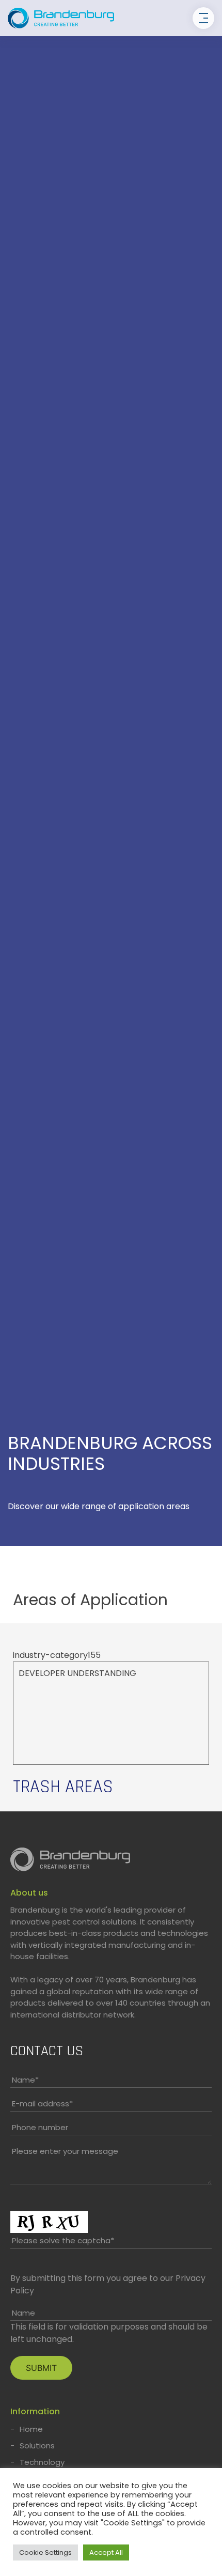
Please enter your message (65, 2151)
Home (31, 2429)
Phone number (40, 2127)
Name (25, 2080)
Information (35, 2411)
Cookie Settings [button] (45, 2552)
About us (29, 1893)
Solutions (37, 2446)
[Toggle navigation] (203, 18)
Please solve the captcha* (63, 2240)
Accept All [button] (106, 2552)
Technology (42, 2462)
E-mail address (42, 2104)
